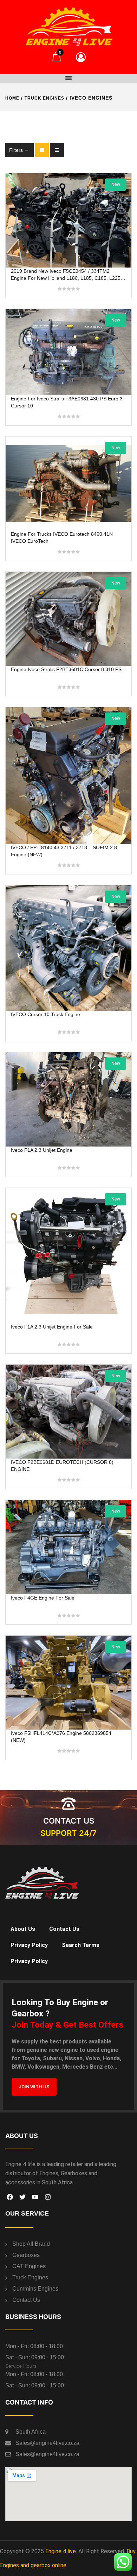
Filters (16, 150)
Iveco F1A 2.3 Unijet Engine (42, 1150)
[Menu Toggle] (68, 78)
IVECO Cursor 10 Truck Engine (45, 1014)
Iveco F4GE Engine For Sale (43, 1598)
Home (12, 98)
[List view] (57, 150)
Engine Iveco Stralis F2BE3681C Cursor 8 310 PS (66, 669)
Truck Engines (44, 98)
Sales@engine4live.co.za (47, 2443)
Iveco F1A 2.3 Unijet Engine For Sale (52, 1327)
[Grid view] (42, 150)
